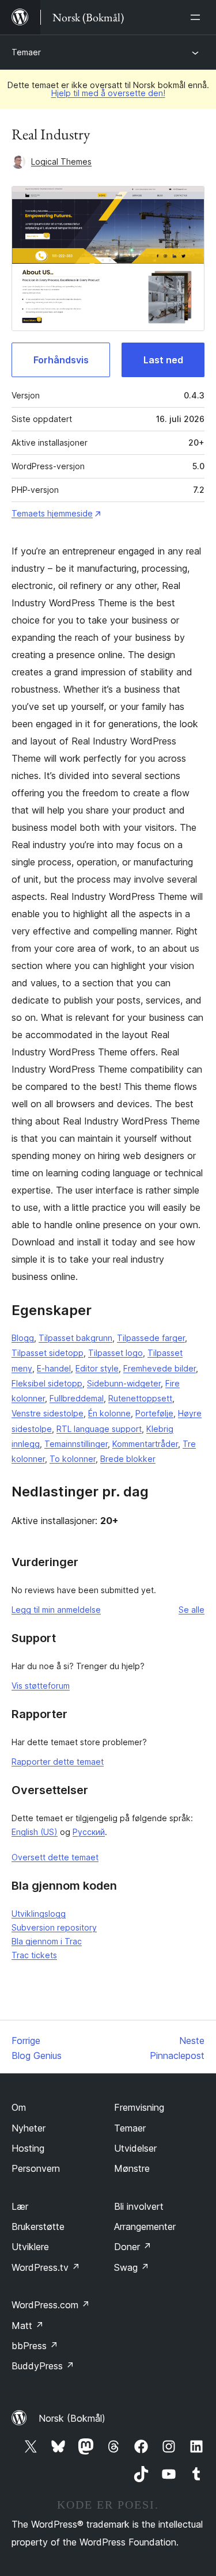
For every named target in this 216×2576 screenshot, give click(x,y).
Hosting (28, 2148)
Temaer (26, 52)
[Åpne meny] (198, 17)
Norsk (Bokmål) (72, 2418)
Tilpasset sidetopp (48, 1353)
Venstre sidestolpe (48, 1413)
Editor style (97, 1368)
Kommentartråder (145, 1444)
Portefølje (154, 1413)
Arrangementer (145, 2227)
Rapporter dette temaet (58, 1762)
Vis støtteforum (41, 1686)
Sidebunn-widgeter (124, 1383)
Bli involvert (139, 2206)
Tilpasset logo (115, 1353)
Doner (133, 2247)
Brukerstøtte (38, 2227)
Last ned (163, 360)
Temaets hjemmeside (52, 513)
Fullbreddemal (77, 1398)
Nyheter (29, 2128)
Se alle (192, 1610)
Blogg (23, 1338)
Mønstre (132, 2168)
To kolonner (73, 1459)
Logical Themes (61, 162)
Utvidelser (135, 2148)
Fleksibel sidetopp (47, 1383)
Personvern (36, 2168)
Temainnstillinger (76, 1444)
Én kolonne (109, 1413)
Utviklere (30, 2247)
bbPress (35, 2346)
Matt (28, 2326)
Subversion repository (54, 1927)
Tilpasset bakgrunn (75, 1338)
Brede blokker (128, 1459)
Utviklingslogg (39, 1914)
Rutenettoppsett (140, 1398)
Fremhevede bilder (160, 1368)
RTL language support (99, 1429)
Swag (132, 2267)
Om (19, 2107)
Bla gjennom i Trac (47, 1941)
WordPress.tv (46, 2267)
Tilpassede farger (151, 1338)
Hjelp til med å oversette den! (108, 93)
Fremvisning (139, 2107)
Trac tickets (34, 1955)
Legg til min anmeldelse (56, 1610)
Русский (89, 1832)
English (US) (35, 1832)
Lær (20, 2206)
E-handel (54, 1368)
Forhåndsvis (61, 360)
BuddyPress (43, 2366)
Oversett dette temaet (55, 1857)
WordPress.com (51, 2305)
